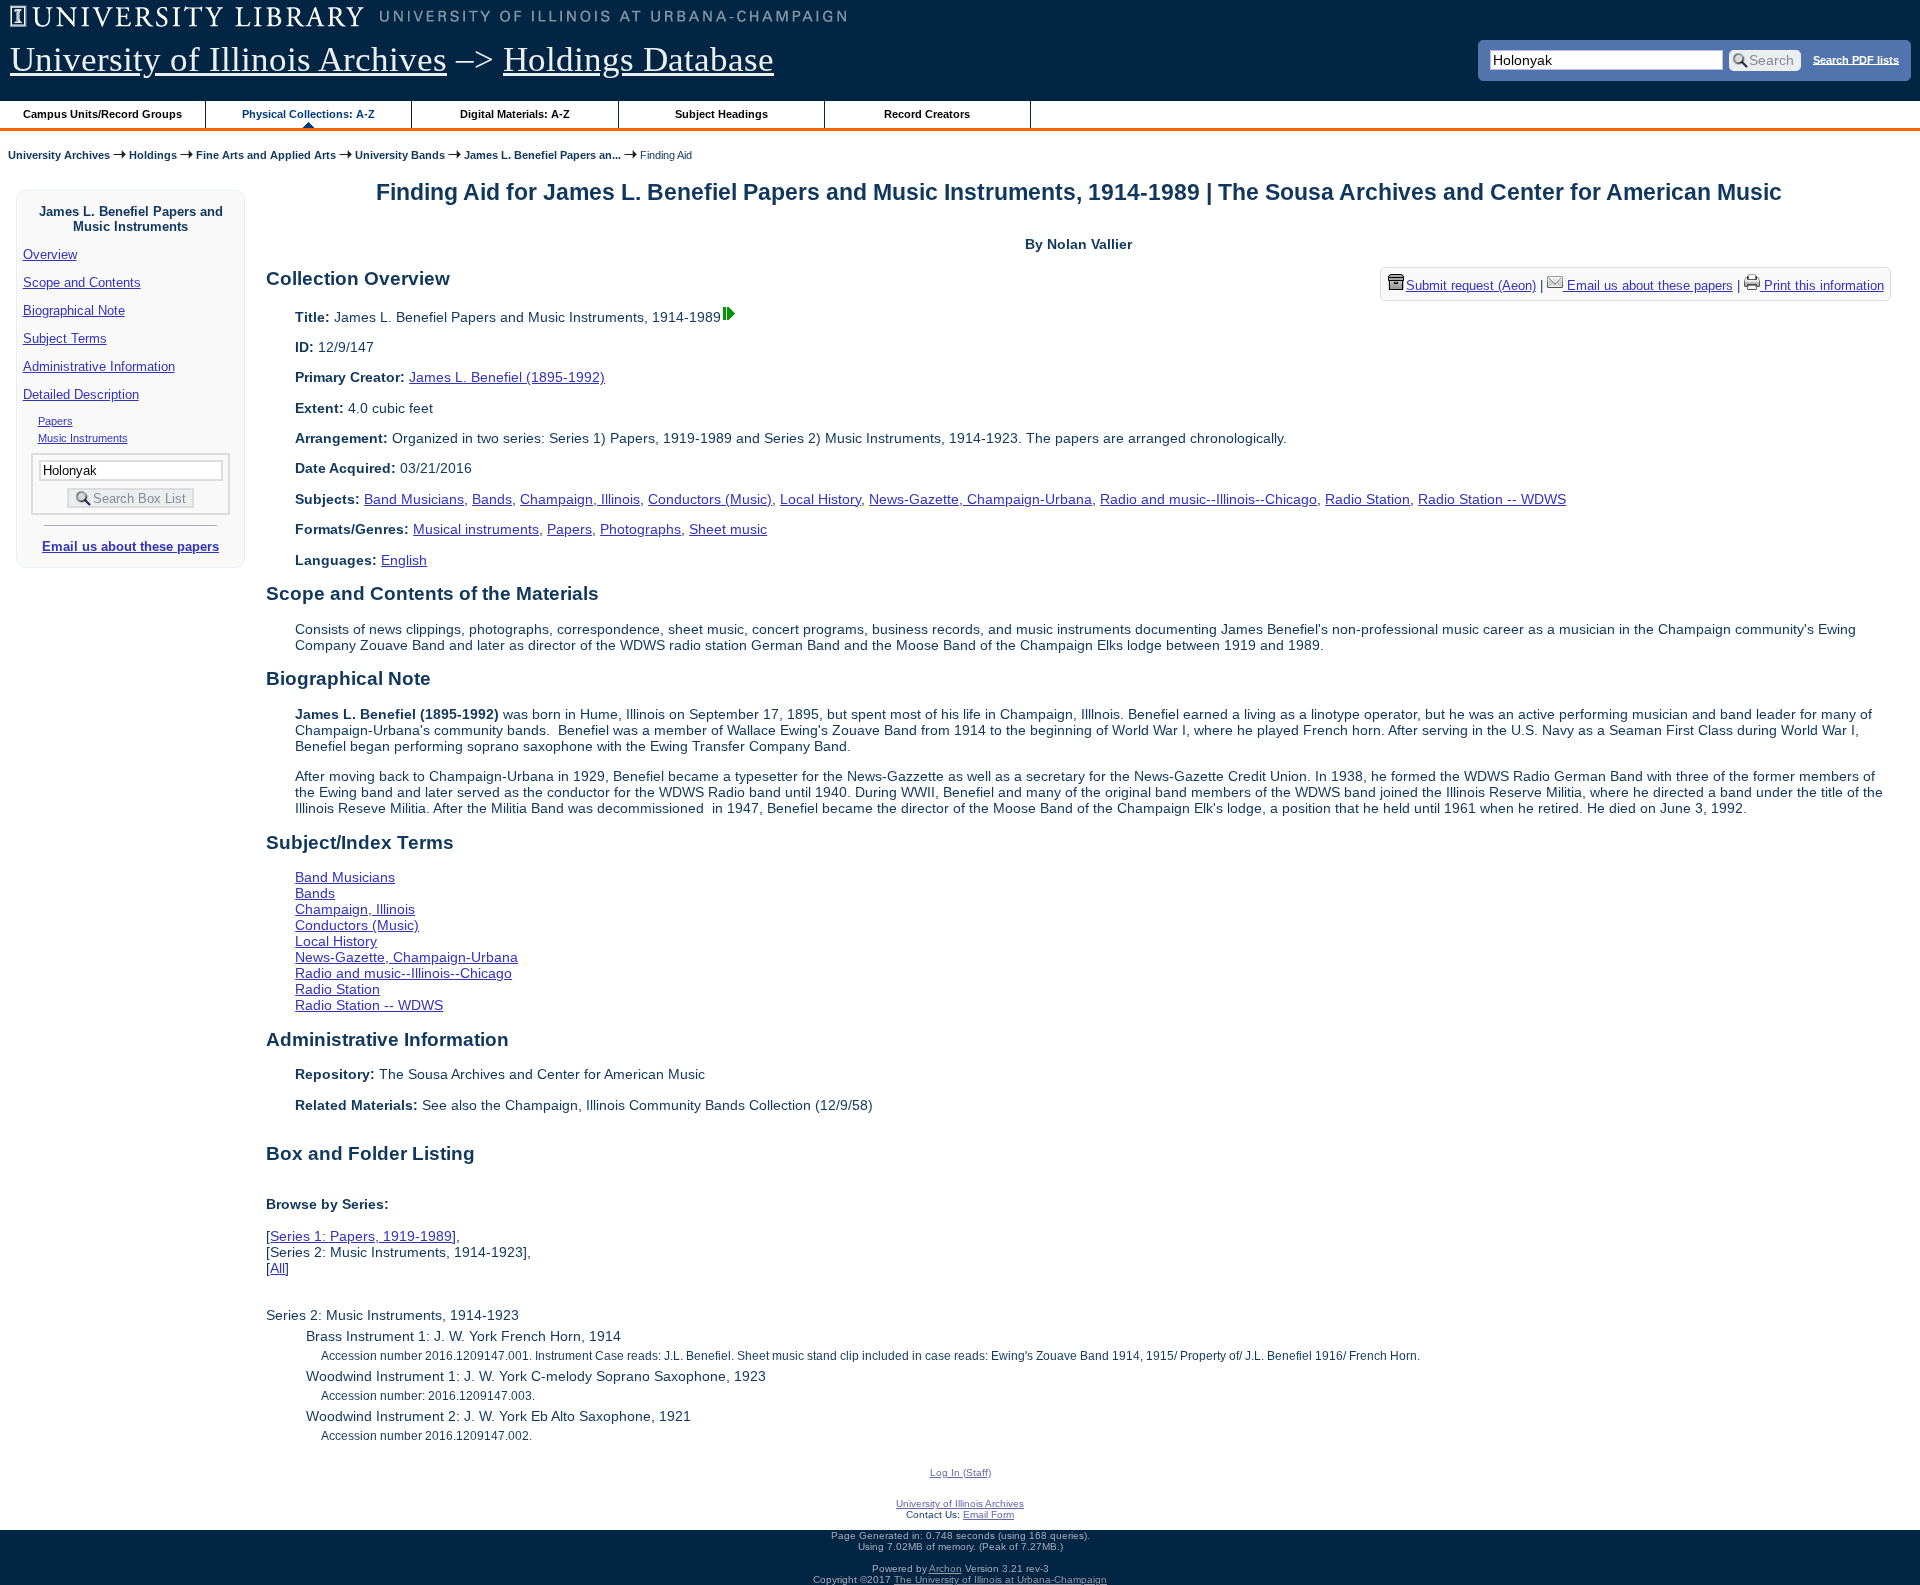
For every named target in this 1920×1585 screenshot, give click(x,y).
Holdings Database (638, 59)
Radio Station (1367, 499)
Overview (50, 254)
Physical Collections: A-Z (308, 114)
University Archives (59, 155)
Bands (492, 499)
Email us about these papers (130, 546)
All (277, 1268)
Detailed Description (81, 394)
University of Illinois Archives (228, 59)
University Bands (400, 155)
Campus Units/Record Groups (102, 114)
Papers (55, 421)
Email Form (988, 1514)
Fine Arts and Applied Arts (266, 155)
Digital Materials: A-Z (515, 114)
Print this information (1822, 285)
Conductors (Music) (710, 499)
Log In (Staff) (960, 1472)
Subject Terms (65, 338)
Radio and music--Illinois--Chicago (1208, 499)
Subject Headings (721, 114)
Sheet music (728, 529)
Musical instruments (476, 529)
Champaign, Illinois (580, 499)
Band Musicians (414, 499)
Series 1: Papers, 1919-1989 (361, 1236)
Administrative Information (99, 366)
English (404, 560)
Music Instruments (83, 438)
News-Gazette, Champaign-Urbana (980, 499)
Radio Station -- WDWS (1492, 499)
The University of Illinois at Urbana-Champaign (1000, 1579)
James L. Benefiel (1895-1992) (507, 377)
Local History (820, 499)
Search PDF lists (1856, 59)
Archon (945, 1568)
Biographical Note (74, 310)
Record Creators (927, 114)
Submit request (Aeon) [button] (1471, 285)
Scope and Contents (82, 282)
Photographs (640, 529)
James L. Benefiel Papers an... (542, 155)
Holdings (153, 155)
